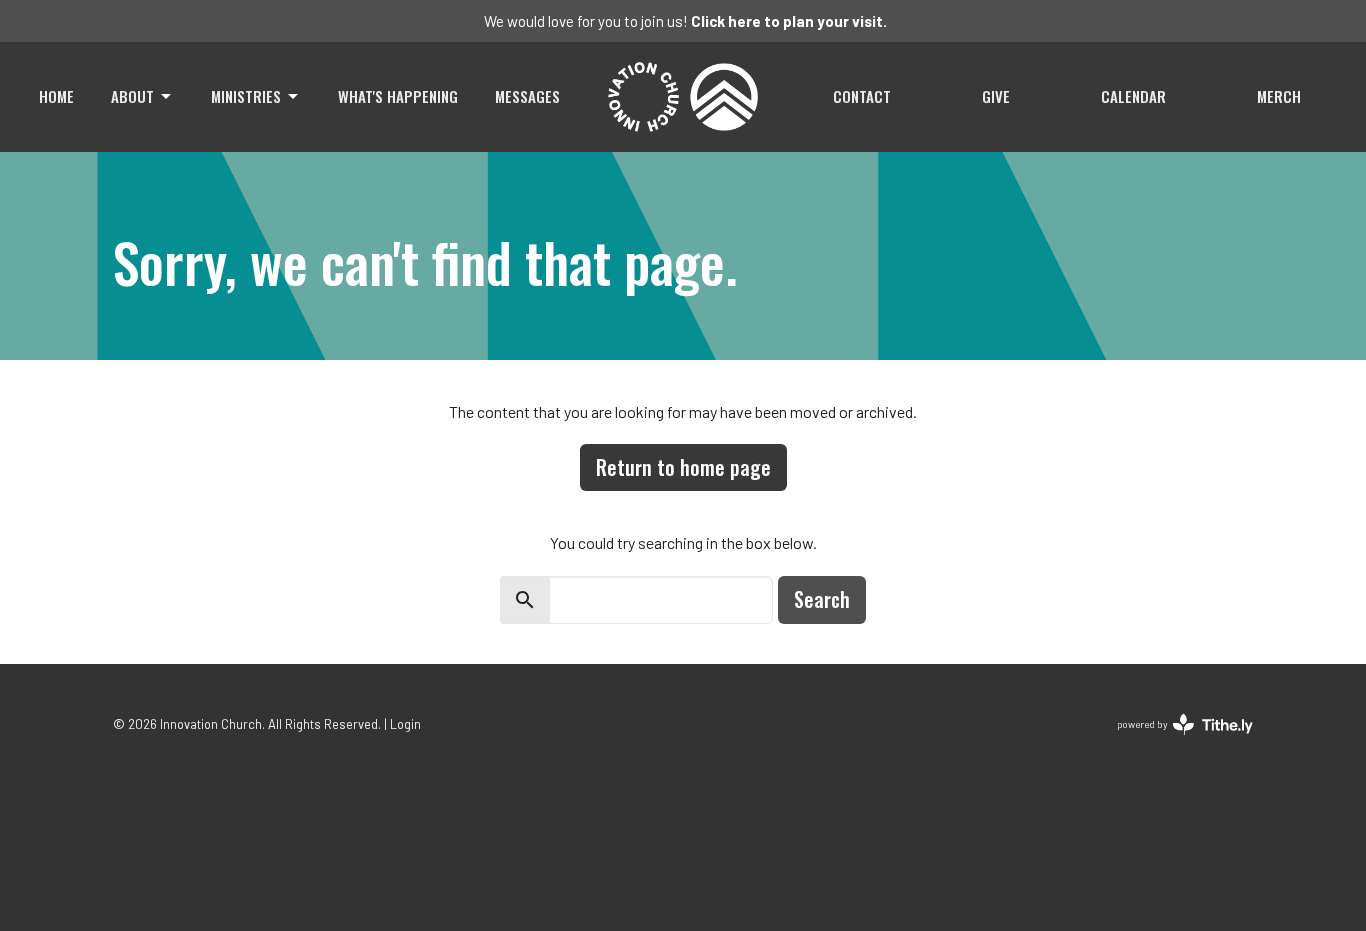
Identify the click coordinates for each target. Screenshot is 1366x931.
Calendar (1133, 96)
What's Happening (398, 96)
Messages (527, 96)
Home (56, 96)
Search (822, 599)
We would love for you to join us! (685, 21)
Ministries (246, 96)
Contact (862, 96)
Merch (1279, 96)
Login (405, 724)
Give (996, 96)
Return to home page (683, 467)
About (132, 96)
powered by (1174, 741)
